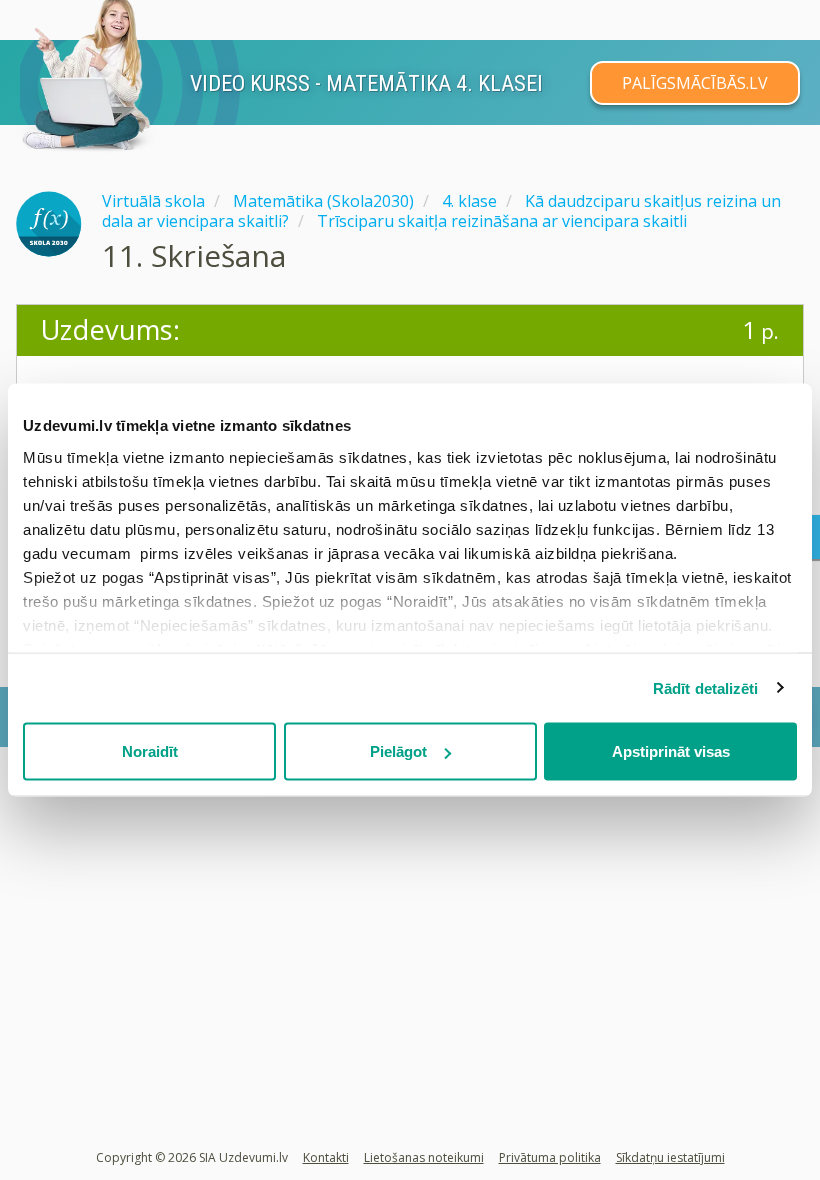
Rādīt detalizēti (706, 687)
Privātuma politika (550, 1157)
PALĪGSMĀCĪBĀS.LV (695, 83)
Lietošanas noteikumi (424, 1157)
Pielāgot (398, 751)
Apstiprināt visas (671, 751)
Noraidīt (150, 751)
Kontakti (326, 1157)
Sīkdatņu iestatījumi (670, 1157)
